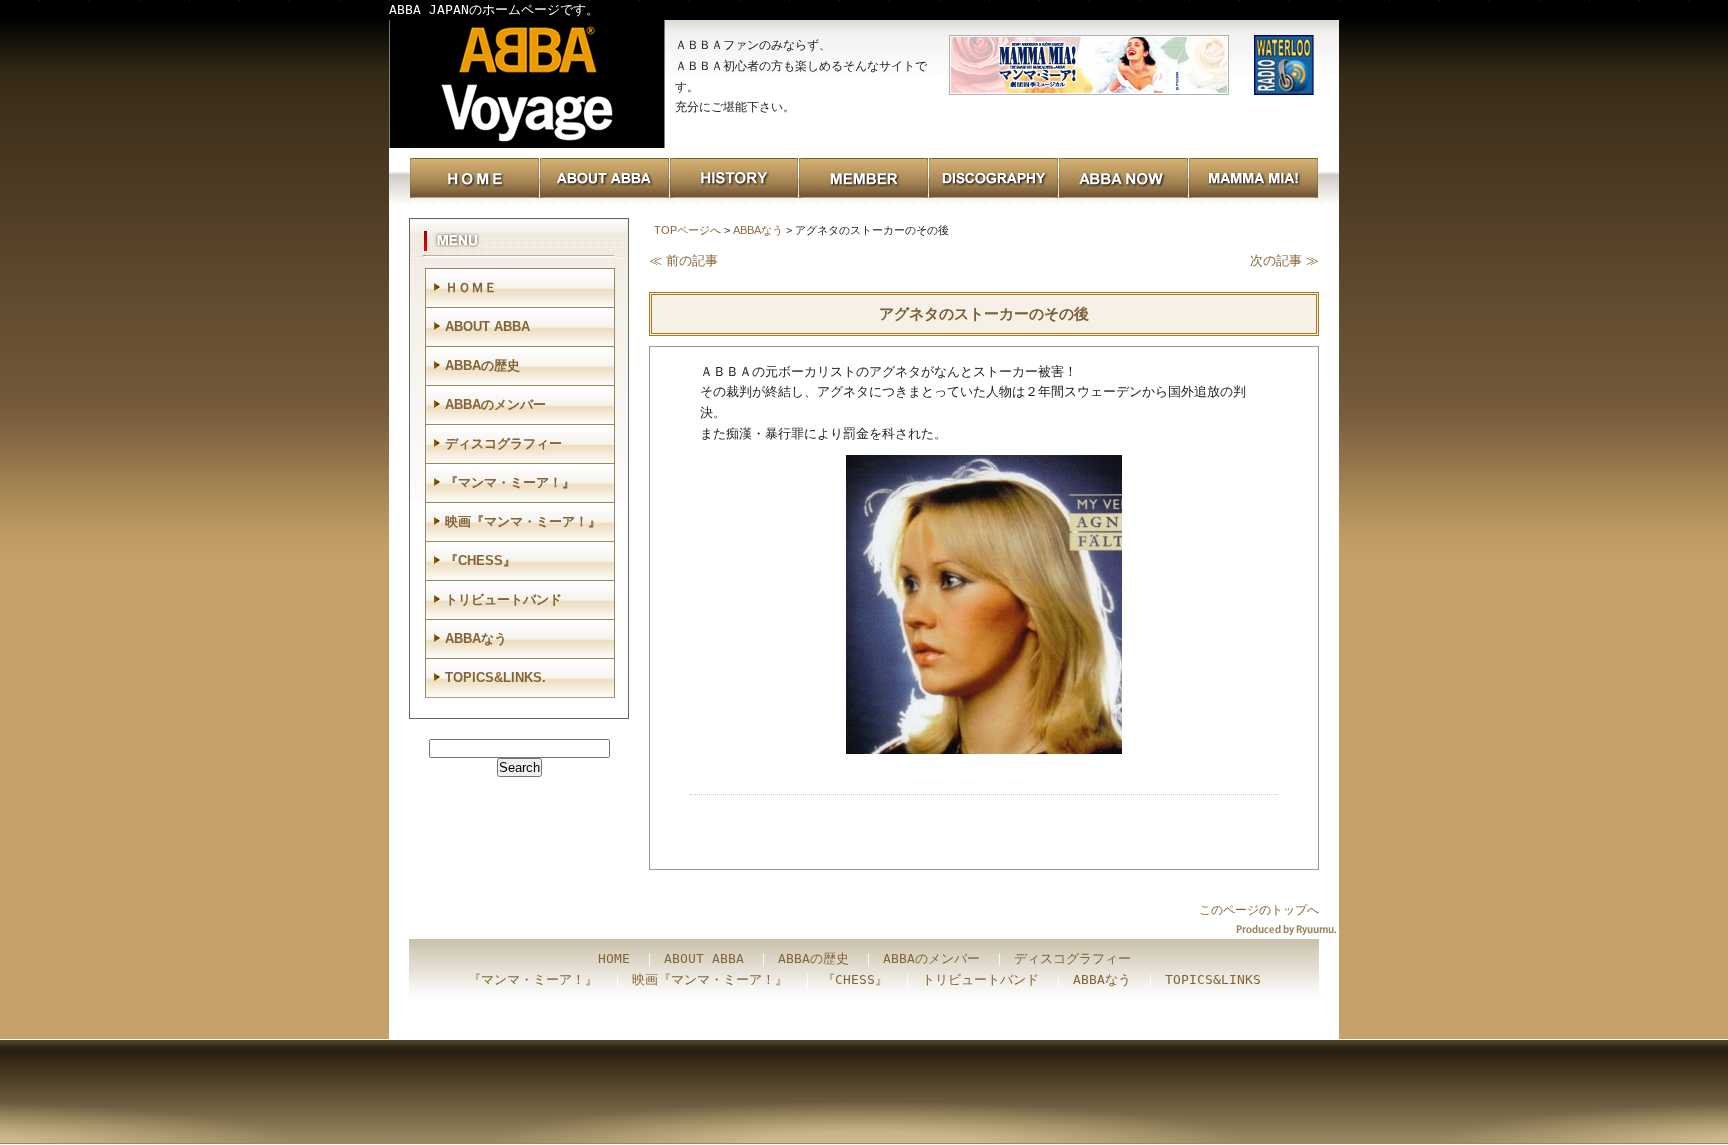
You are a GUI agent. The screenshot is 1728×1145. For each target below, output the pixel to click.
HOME (614, 958)
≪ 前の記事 (683, 260)
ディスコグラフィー (503, 443)
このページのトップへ (1259, 910)
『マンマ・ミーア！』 (510, 482)
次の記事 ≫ (1284, 260)
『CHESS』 (480, 560)
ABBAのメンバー (495, 404)
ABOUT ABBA (487, 326)
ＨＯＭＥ (471, 287)
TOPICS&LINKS (1213, 979)
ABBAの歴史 (482, 365)
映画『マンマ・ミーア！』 (523, 521)
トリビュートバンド (503, 599)
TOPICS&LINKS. (495, 677)
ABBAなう (758, 230)
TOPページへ (687, 230)
